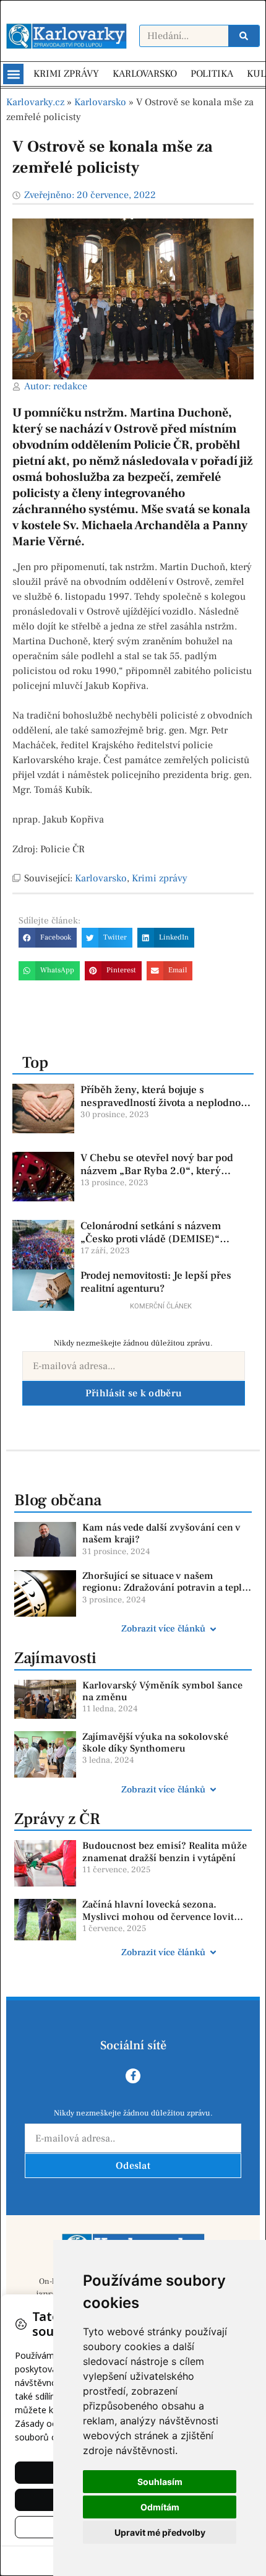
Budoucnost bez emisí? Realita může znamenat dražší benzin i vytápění (165, 1852)
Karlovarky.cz (35, 102)
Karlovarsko (100, 102)
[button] (13, 74)
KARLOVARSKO (145, 74)
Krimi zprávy (160, 878)
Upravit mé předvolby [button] (160, 2532)
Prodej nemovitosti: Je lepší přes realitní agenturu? (156, 1282)
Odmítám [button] (160, 2507)
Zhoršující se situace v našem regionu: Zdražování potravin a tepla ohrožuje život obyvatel (165, 1588)
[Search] (244, 36)
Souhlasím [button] (160, 2482)
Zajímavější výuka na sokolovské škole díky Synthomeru (155, 1743)
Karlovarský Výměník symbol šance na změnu (162, 1691)
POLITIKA (212, 74)
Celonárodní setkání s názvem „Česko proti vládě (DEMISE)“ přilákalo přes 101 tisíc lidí (151, 1239)
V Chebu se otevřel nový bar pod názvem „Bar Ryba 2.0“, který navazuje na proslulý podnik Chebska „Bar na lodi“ (157, 1177)
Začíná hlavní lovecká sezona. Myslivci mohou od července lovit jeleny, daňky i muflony (158, 1916)
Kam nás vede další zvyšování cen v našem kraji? (161, 1533)
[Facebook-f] (133, 2076)
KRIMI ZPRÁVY (66, 74)
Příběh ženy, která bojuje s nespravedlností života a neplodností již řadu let (166, 1103)
